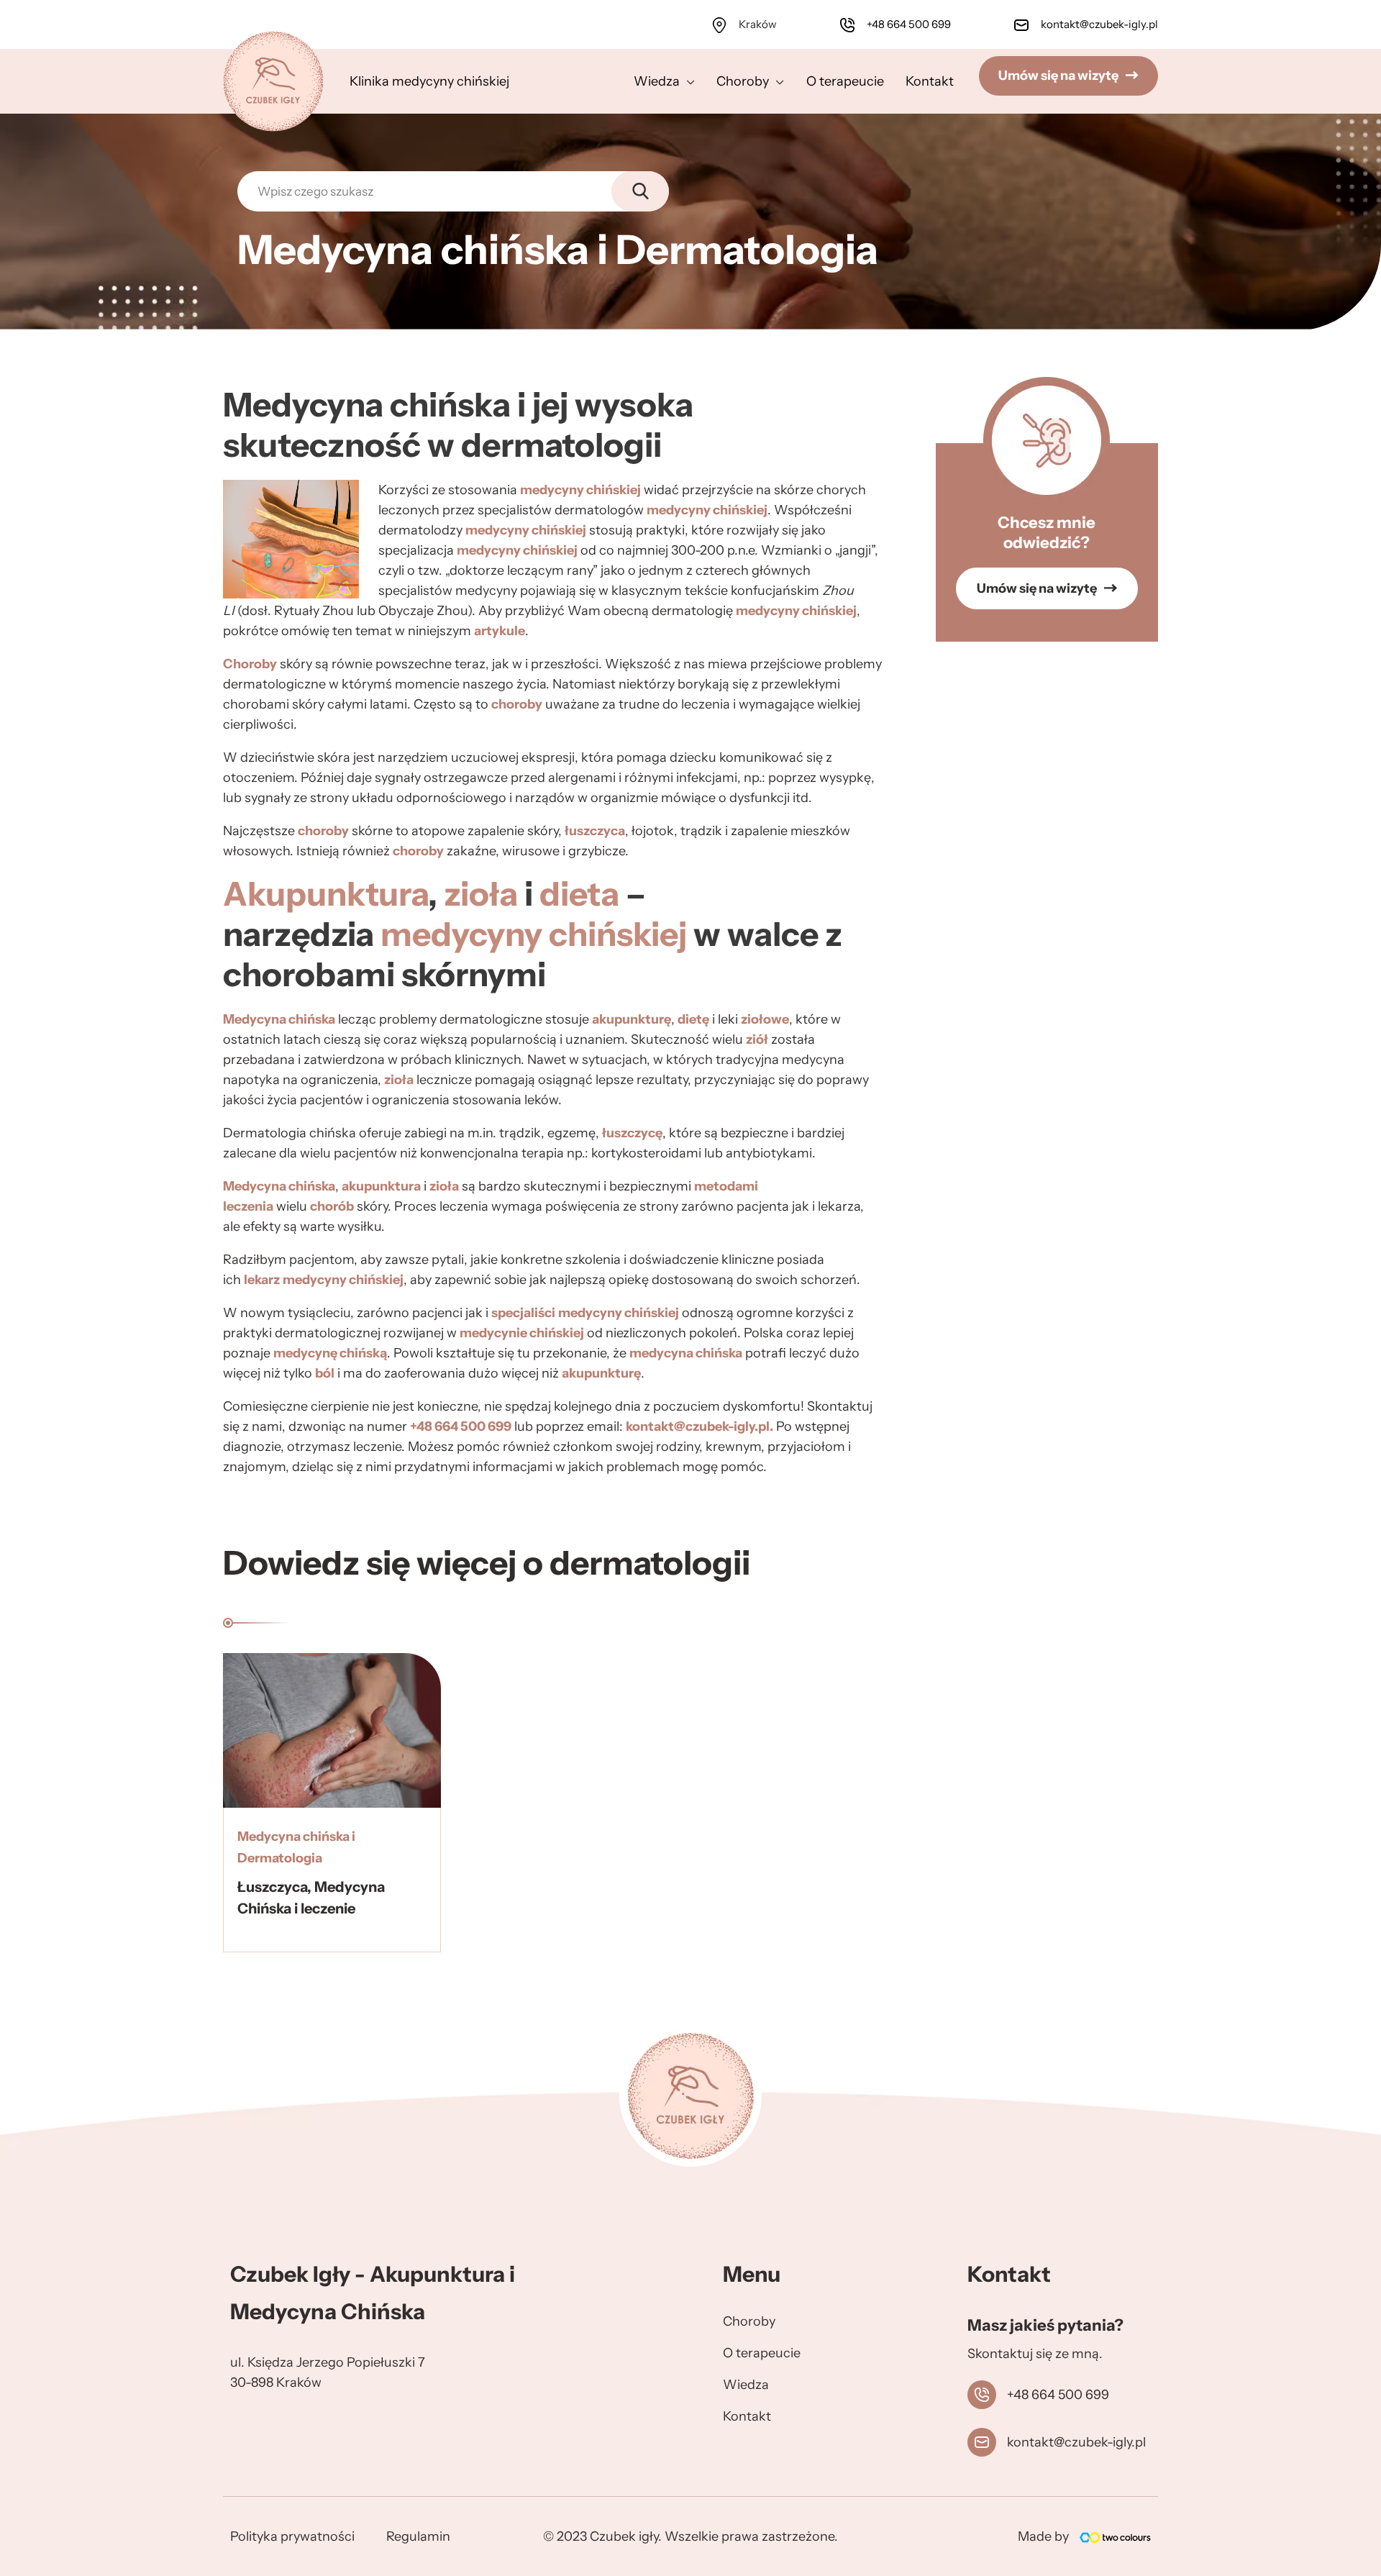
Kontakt (747, 2416)
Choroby (250, 664)
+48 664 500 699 (909, 24)
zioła (481, 894)
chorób (332, 1206)
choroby (517, 704)
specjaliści (523, 1313)
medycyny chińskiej (580, 490)
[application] (687, 81)
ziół (757, 1039)
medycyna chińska (686, 1353)
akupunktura (381, 1186)
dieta (579, 894)
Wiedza (746, 2385)
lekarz (262, 1280)
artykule (500, 631)
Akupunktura (325, 894)
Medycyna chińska (279, 1019)
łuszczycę (632, 1133)
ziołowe (765, 1019)
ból (325, 1373)
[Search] (640, 191)
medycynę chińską (330, 1353)
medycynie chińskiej (522, 1333)
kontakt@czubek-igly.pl (1098, 24)
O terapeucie (762, 2353)
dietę (693, 1019)
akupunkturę (632, 1019)
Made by (1043, 2536)
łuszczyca (595, 831)
